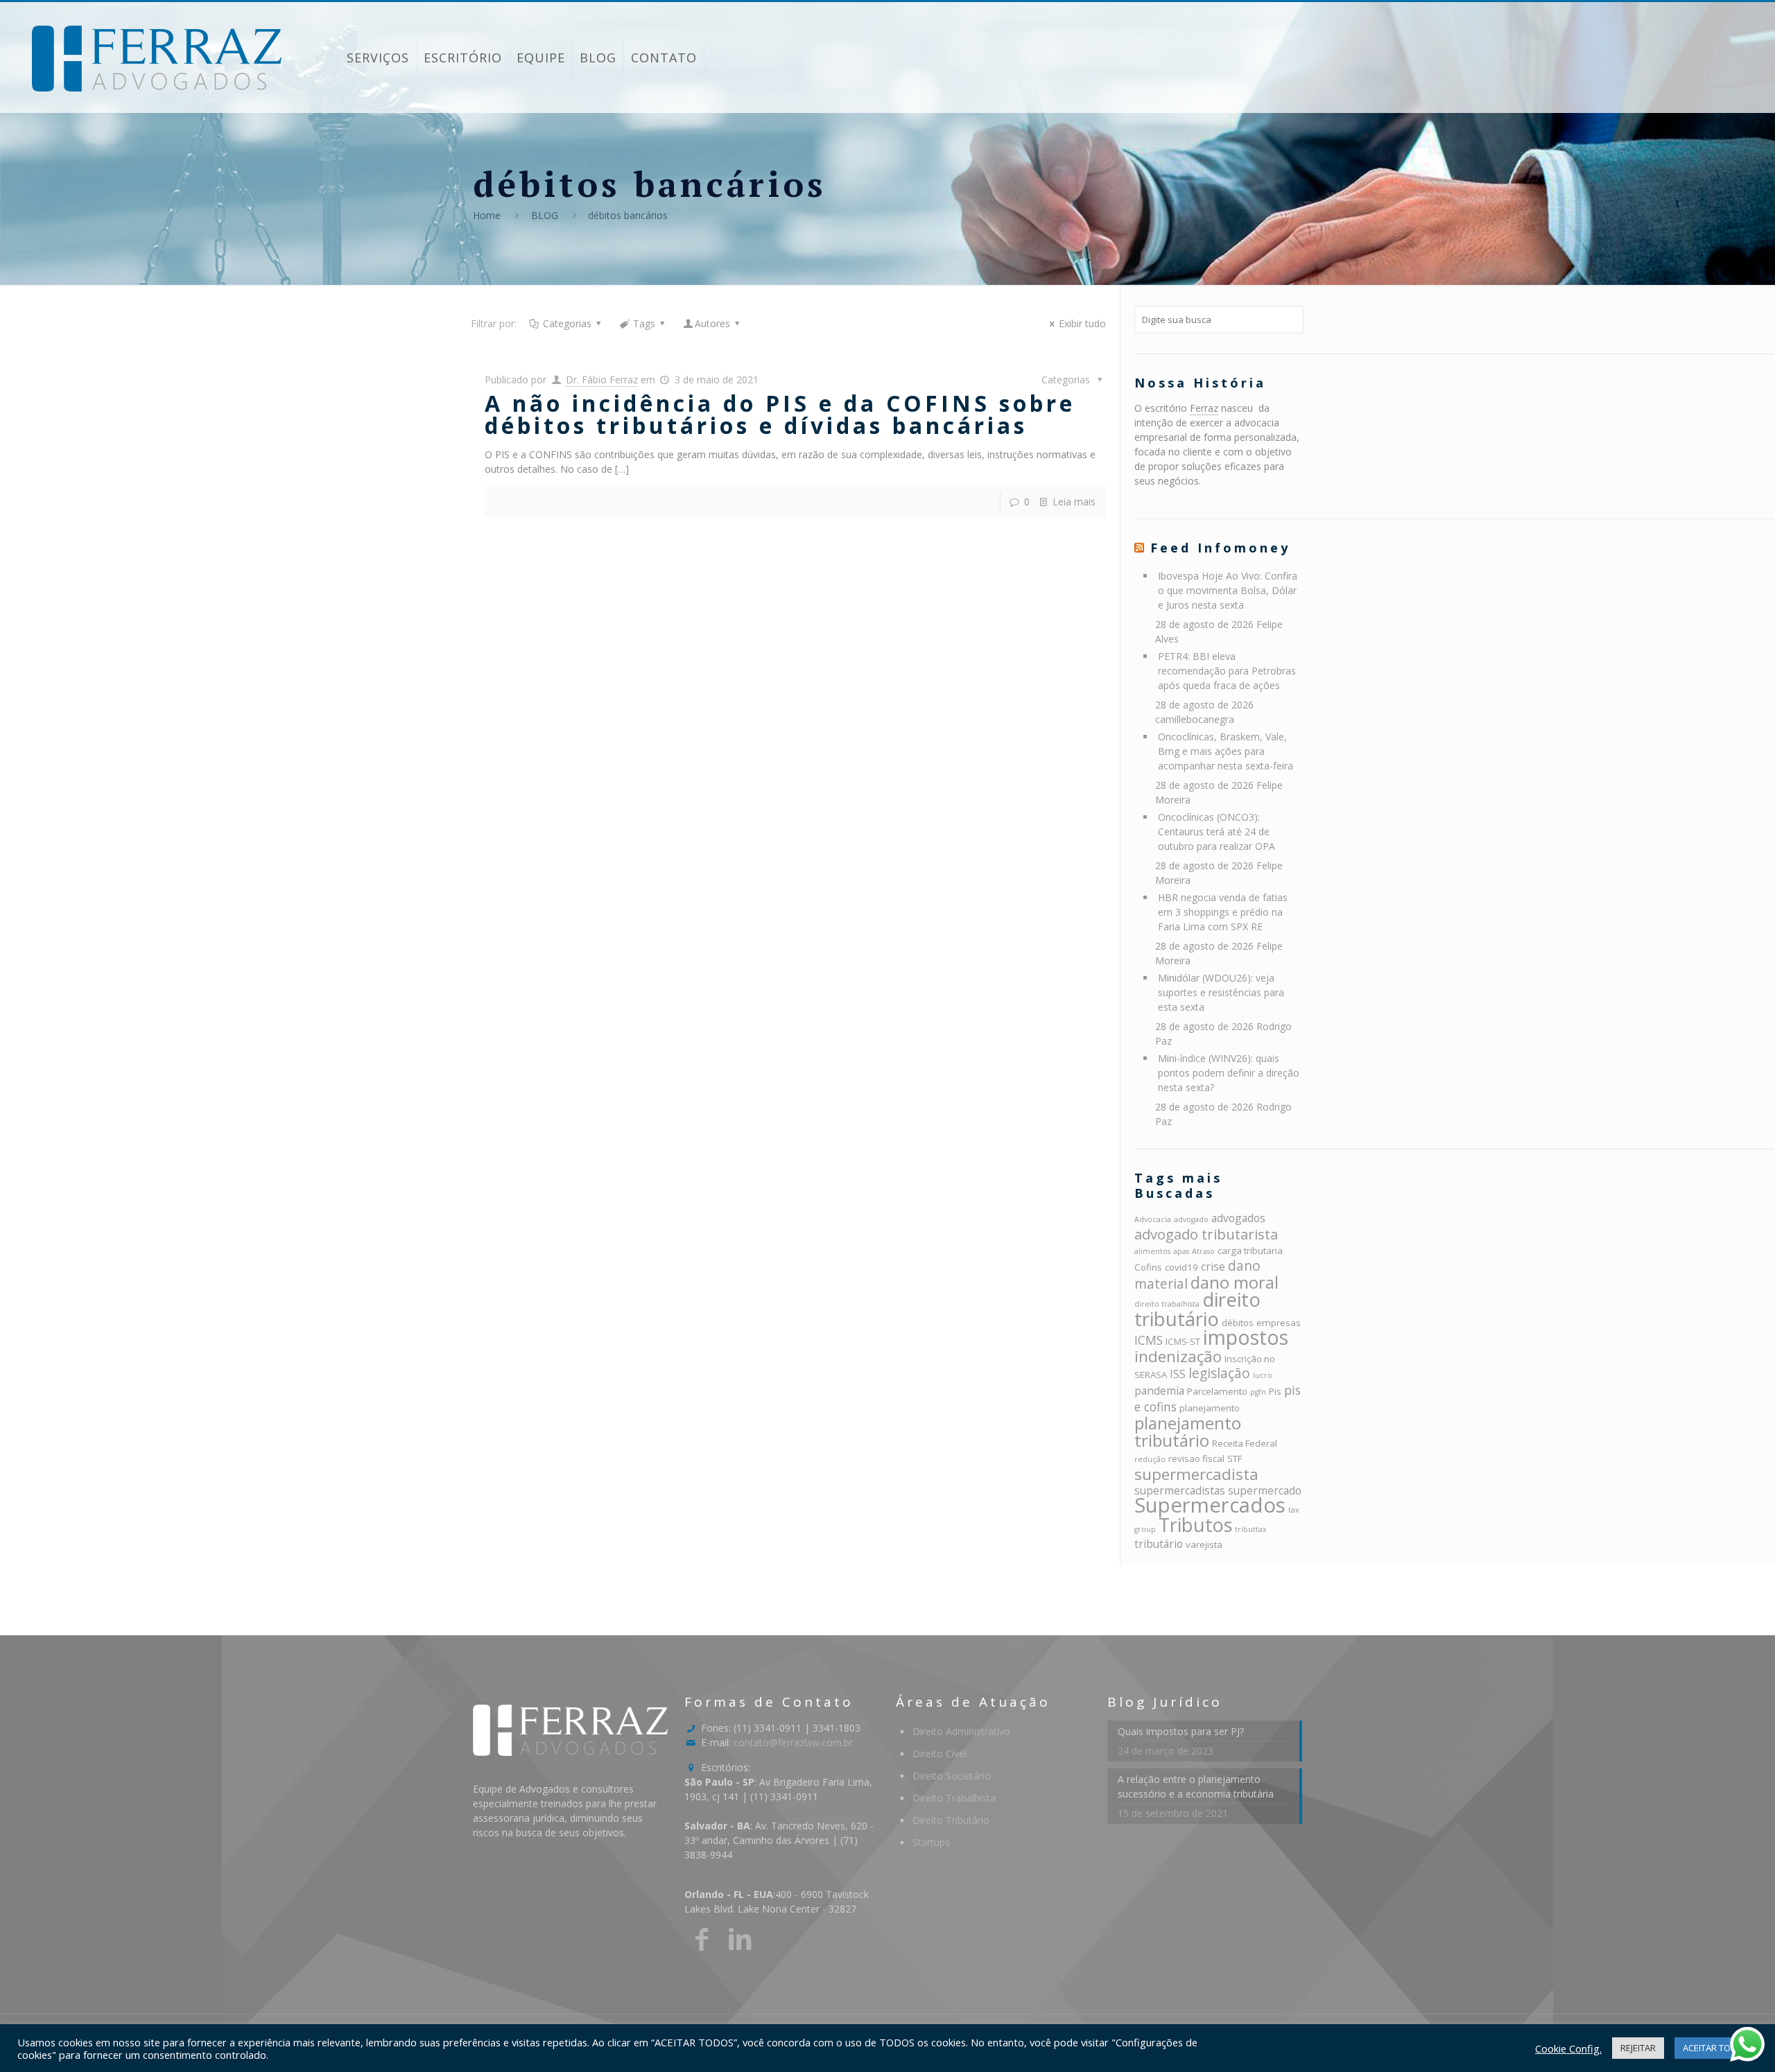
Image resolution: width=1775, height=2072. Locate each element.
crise (1213, 1266)
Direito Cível (940, 1753)
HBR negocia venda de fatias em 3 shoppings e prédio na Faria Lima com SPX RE (1223, 912)
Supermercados (1210, 1505)
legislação (1219, 1373)
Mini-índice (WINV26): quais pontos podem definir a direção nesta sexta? (1229, 1073)
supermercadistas (1180, 1490)
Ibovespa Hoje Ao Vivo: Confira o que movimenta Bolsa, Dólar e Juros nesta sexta (1228, 590)
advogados (1238, 1218)
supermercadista (1196, 1474)
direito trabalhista (1167, 1304)
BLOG (545, 215)
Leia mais (1074, 502)
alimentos (1152, 1251)
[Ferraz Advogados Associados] (157, 58)
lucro (1263, 1375)
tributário (1159, 1544)
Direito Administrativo (961, 1731)
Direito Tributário (951, 1820)
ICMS (1149, 1340)
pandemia (1159, 1391)
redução (1150, 1459)
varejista (1204, 1544)
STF (1235, 1459)
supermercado (1265, 1490)
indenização (1178, 1356)
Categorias (567, 323)
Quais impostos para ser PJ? (1181, 1731)
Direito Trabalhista (954, 1798)
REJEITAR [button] (1638, 2048)
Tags (644, 323)
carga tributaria (1250, 1251)
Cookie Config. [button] (1568, 2048)
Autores (712, 323)
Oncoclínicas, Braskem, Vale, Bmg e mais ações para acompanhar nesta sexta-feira (1226, 751)
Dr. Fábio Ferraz (602, 380)
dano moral (1235, 1282)
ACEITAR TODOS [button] (1716, 2048)
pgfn (1258, 1392)
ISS (1178, 1374)
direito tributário (1197, 1309)
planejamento (1210, 1408)
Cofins (1148, 1267)
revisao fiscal (1196, 1459)
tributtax (1251, 1529)
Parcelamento (1217, 1391)
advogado (1191, 1219)
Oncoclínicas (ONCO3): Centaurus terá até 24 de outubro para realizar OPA (1216, 832)
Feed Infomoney (1220, 548)
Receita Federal (1245, 1443)
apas (1181, 1251)
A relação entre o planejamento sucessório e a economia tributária (1196, 1786)
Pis (1275, 1391)
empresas (1279, 1323)
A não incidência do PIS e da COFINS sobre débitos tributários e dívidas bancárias (780, 414)
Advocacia (1153, 1219)
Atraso (1203, 1251)
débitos (1238, 1323)
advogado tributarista (1206, 1234)
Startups (931, 1842)
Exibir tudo (1082, 323)
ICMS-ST (1183, 1341)
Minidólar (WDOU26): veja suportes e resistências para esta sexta (1221, 992)
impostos (1246, 1337)
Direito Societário (952, 1776)
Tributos (1195, 1525)
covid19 (1181, 1267)
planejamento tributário (1188, 1431)
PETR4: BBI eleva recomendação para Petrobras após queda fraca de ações (1227, 671)
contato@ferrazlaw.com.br (793, 1742)
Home (487, 215)
